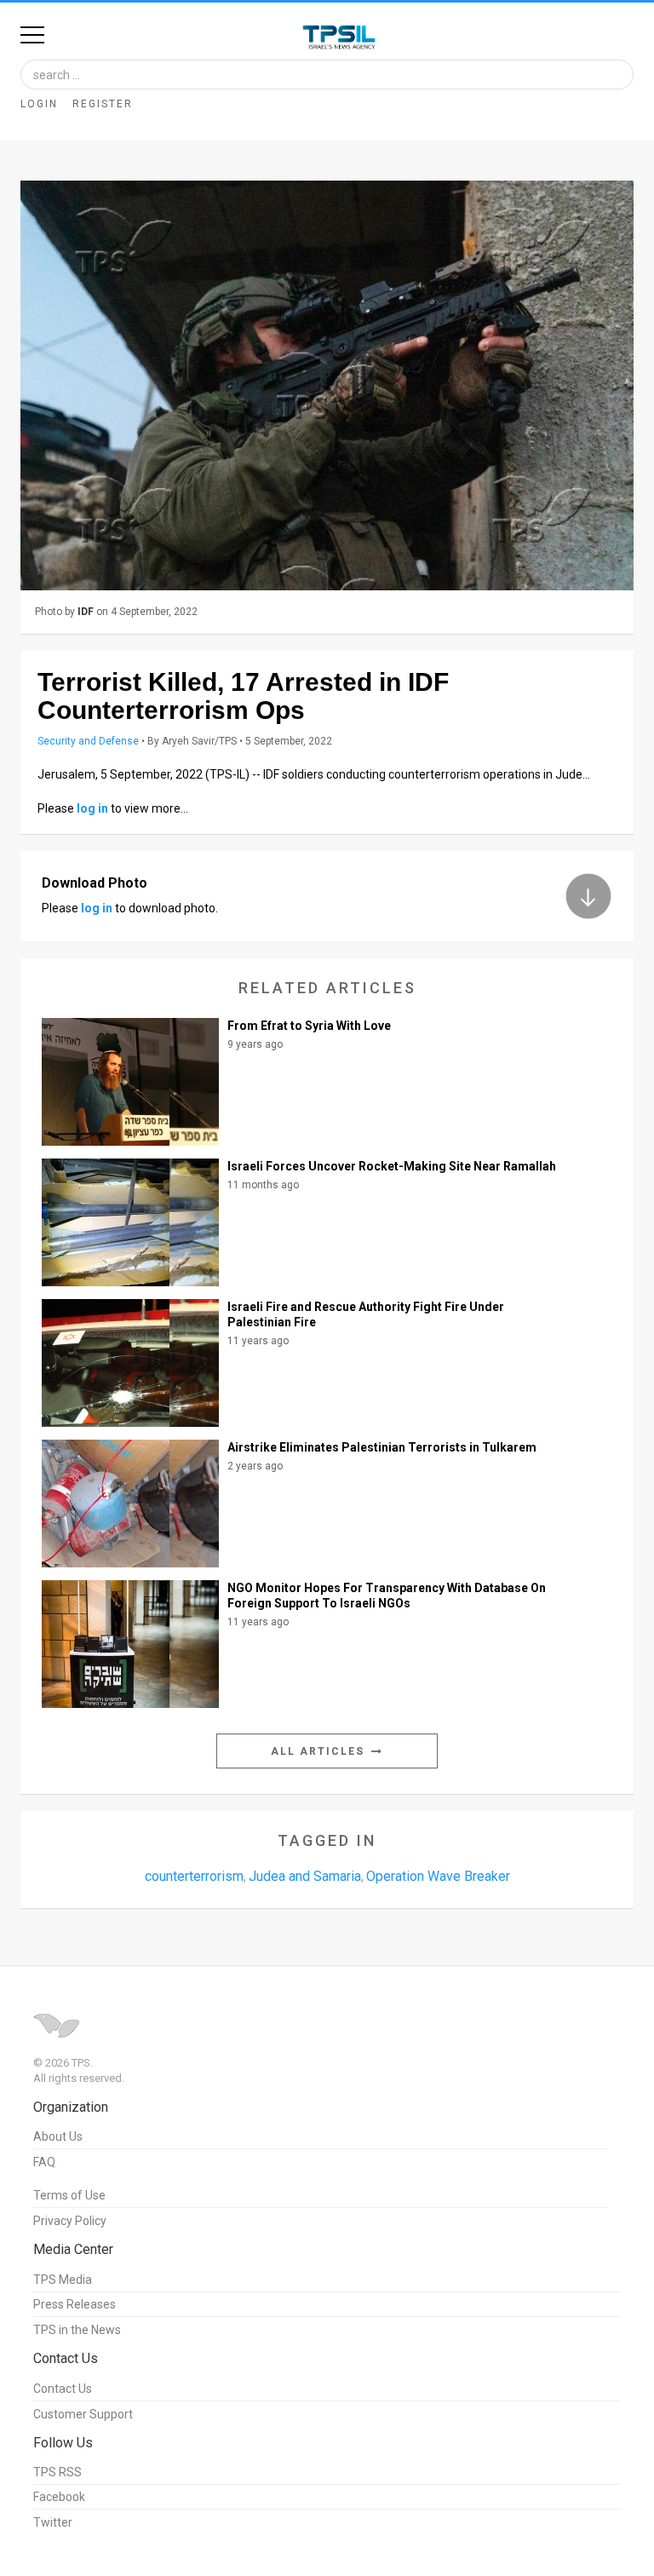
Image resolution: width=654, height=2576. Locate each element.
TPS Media (63, 2280)
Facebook (59, 2497)
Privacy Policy (70, 2221)
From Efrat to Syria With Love (309, 1026)
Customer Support (83, 2414)
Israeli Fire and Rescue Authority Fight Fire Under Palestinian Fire (366, 1314)
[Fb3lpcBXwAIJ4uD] (327, 385)
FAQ (44, 2162)
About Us (58, 2136)
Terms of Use (69, 2195)
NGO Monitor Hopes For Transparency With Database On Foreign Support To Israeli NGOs (387, 1596)
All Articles (320, 1751)
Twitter (53, 2522)
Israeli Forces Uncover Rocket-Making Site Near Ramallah (392, 1166)
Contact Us (63, 2389)
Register (103, 104)
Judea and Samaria (305, 1876)
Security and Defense (88, 741)
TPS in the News (77, 2330)
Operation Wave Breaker (438, 1876)
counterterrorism (194, 1876)
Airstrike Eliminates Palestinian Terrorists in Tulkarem (382, 1447)
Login (39, 104)
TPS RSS (57, 2472)
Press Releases (75, 2304)
